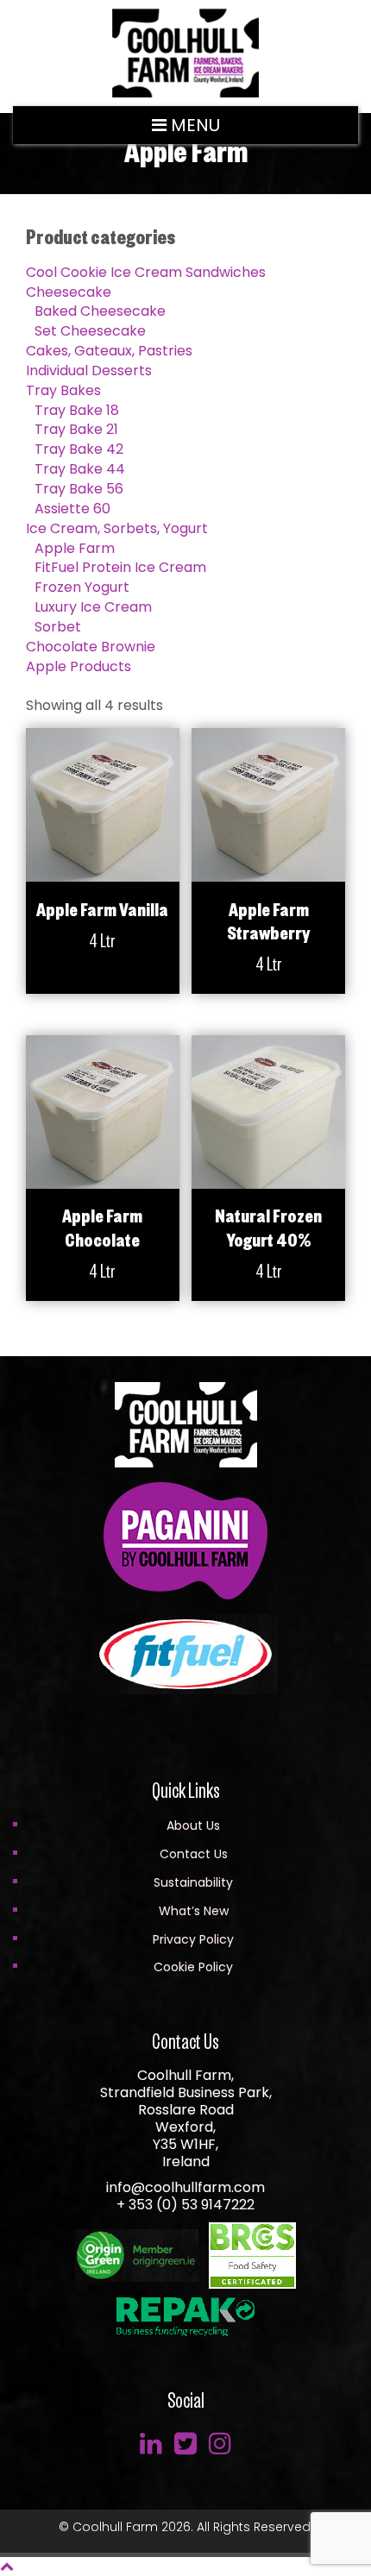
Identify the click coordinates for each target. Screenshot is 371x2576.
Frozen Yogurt (82, 587)
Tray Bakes (63, 390)
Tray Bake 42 (79, 449)
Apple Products (79, 666)
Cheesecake (69, 292)
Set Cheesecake (90, 331)
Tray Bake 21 (76, 429)
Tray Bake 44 (80, 469)
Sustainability (193, 1882)
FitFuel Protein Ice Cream (120, 567)
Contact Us (194, 1854)
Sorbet (58, 627)
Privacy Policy (193, 1939)
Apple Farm (75, 548)
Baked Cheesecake (100, 311)
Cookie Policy (193, 1967)
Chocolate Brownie (91, 647)
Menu (193, 125)
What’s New (194, 1911)
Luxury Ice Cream (93, 607)
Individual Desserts (89, 371)
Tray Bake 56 (79, 489)
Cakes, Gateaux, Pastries (109, 351)
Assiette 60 (72, 509)
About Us (193, 1825)
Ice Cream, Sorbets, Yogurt (117, 528)
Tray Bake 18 (77, 410)
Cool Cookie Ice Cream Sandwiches (146, 272)
